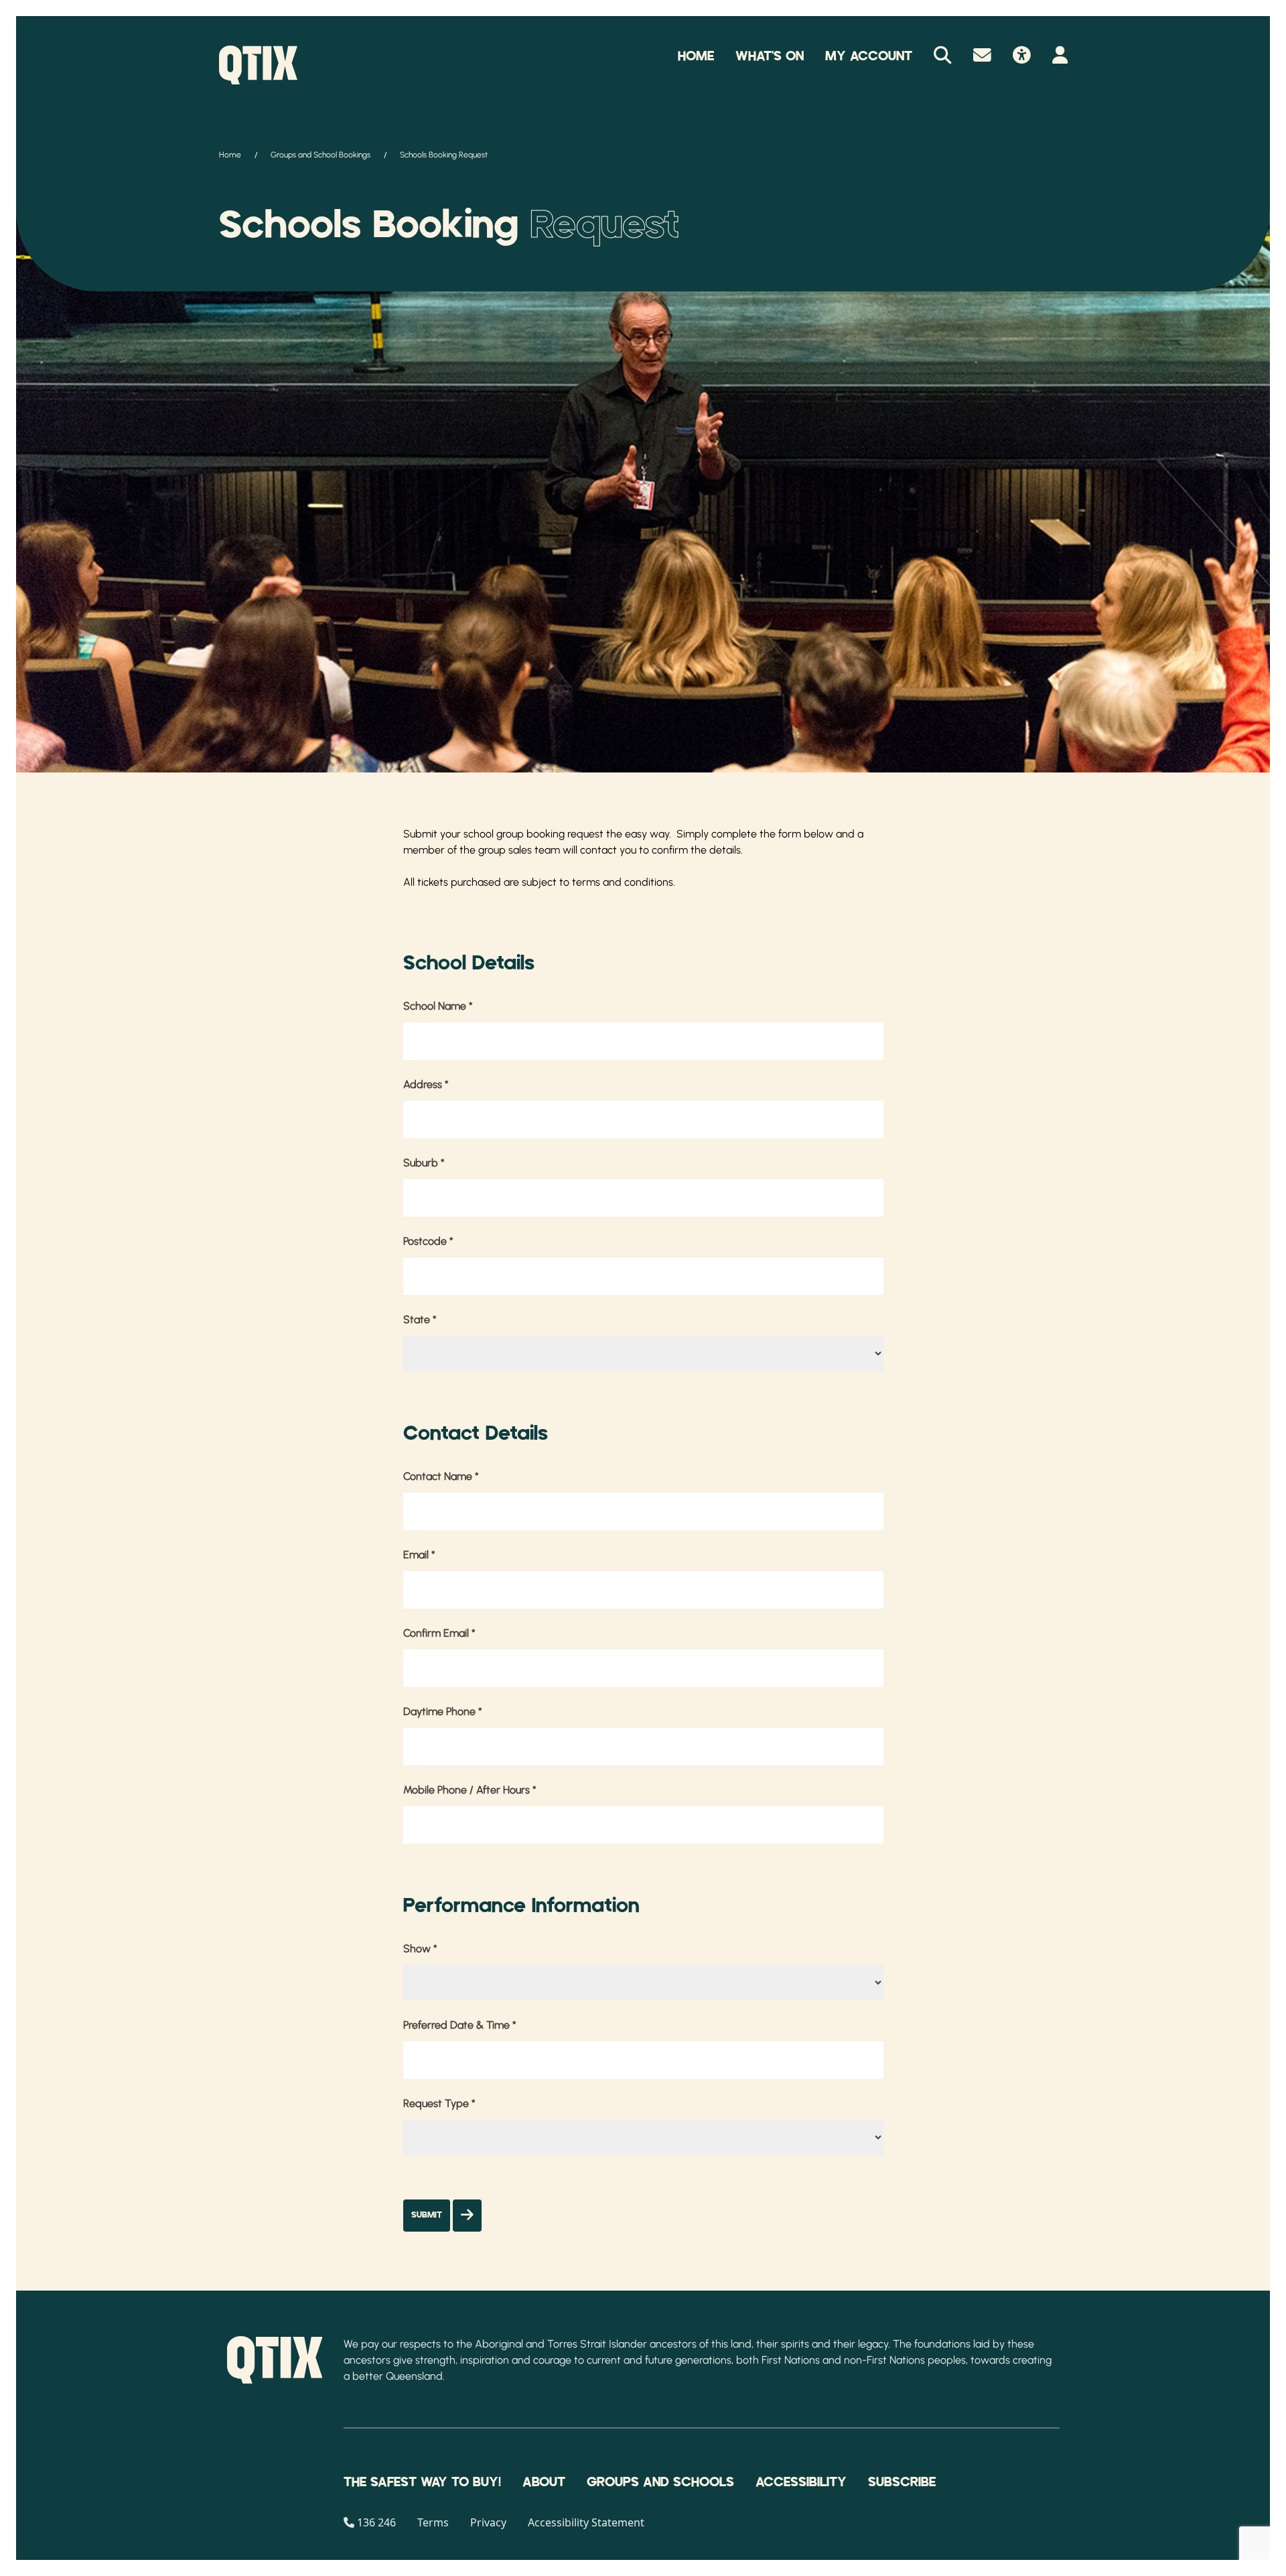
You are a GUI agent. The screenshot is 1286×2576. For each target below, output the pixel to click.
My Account (869, 56)
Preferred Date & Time (460, 2025)
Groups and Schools (660, 2482)
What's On (770, 56)
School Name (438, 1006)
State (420, 1319)
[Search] (943, 56)
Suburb (424, 1163)
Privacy (488, 2522)
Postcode (428, 1241)
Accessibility (801, 2482)
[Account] (1060, 56)
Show (420, 1949)
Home (696, 56)
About (544, 2482)
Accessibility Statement (586, 2522)
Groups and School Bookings (320, 155)
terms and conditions (623, 882)
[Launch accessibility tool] (1022, 56)
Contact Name (441, 1476)
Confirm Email (439, 1633)
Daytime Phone (443, 1711)
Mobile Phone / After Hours (470, 1790)
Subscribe (902, 2482)
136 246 (376, 2522)
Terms (433, 2522)
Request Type (439, 2103)
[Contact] (982, 56)
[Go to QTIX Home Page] (258, 65)
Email (419, 1555)
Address (426, 1084)
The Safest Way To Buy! (422, 2482)
